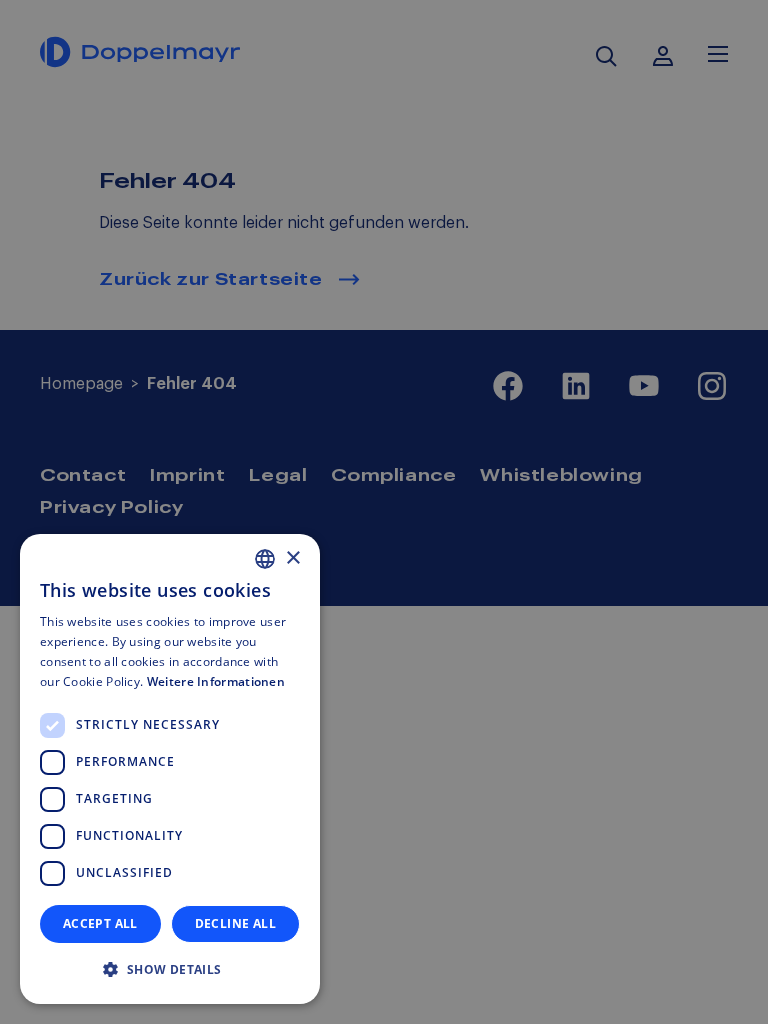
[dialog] (170, 769)
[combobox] (265, 559)
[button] (170, 970)
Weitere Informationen (216, 681)
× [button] (292, 558)
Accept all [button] (100, 923)
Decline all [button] (235, 923)
